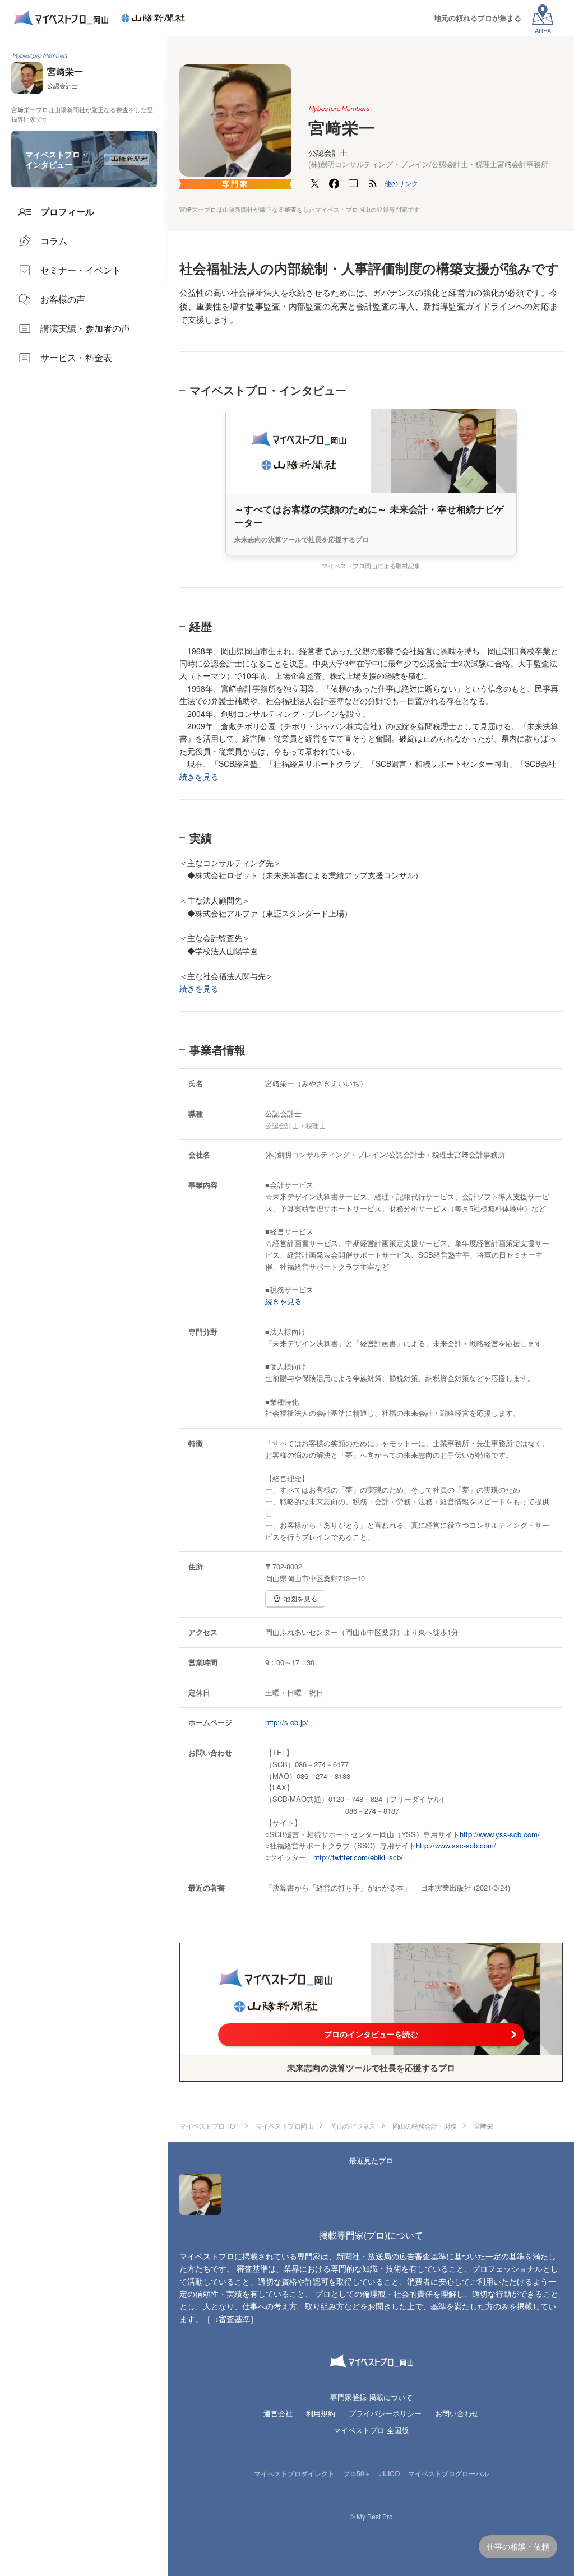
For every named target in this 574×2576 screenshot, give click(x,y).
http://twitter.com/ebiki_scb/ (358, 1857)
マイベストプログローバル (448, 2473)
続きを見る (199, 776)
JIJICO (390, 2473)
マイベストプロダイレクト (294, 2473)
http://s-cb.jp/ (287, 1722)
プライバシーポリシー (385, 2413)
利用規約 (321, 2413)
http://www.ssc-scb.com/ (456, 1845)
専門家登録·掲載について (371, 2397)
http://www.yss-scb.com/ (500, 1834)
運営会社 (278, 2413)
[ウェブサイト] (353, 183)
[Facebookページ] (334, 183)
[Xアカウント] (315, 183)
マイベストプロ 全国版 (371, 2430)
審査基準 (234, 2319)
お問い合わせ (457, 2413)
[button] (401, 183)
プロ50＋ (357, 2473)
